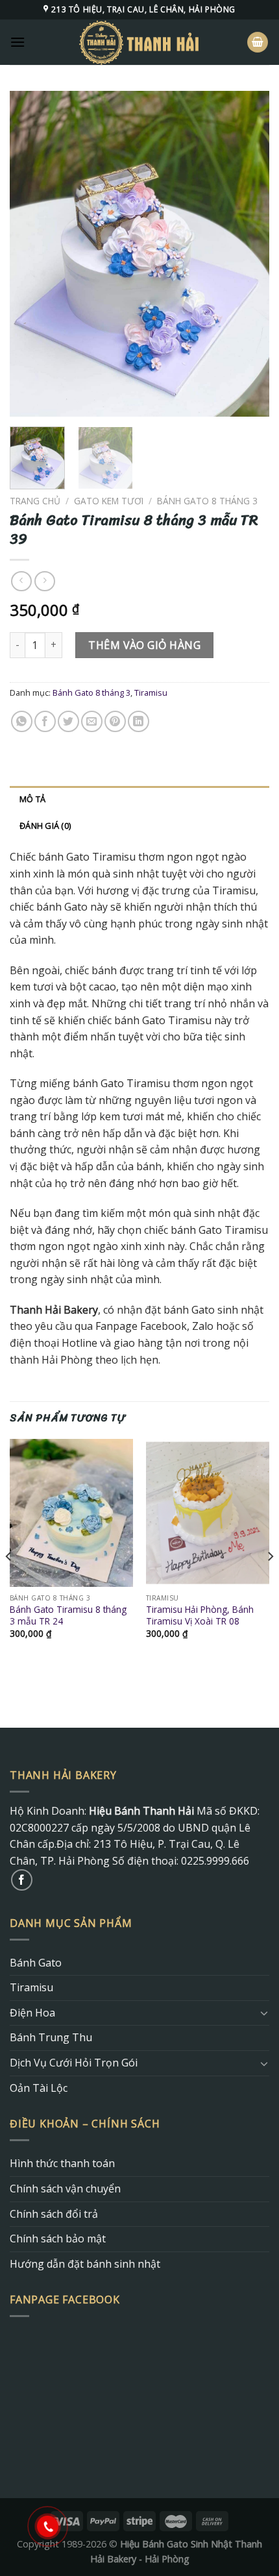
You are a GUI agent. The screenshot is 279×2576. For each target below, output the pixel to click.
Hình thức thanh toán (62, 2163)
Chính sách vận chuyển (65, 2189)
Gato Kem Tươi (109, 501)
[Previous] (31, 254)
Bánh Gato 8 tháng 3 (207, 501)
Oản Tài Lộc (39, 2088)
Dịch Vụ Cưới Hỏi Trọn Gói (74, 2063)
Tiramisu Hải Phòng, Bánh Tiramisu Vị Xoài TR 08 (200, 1615)
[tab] (139, 799)
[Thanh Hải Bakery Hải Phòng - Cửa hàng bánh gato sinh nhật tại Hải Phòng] (139, 42)
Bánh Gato (36, 1963)
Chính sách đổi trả (54, 2214)
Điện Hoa (32, 2013)
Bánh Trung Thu (51, 2037)
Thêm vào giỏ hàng (144, 645)
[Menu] (18, 42)
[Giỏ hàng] (258, 43)
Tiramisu (151, 693)
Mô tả (32, 799)
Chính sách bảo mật (58, 2239)
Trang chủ (35, 501)
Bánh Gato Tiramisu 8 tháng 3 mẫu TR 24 (68, 1615)
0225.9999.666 (215, 1861)
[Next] (248, 254)
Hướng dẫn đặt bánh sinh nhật (85, 2264)
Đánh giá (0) (45, 826)
